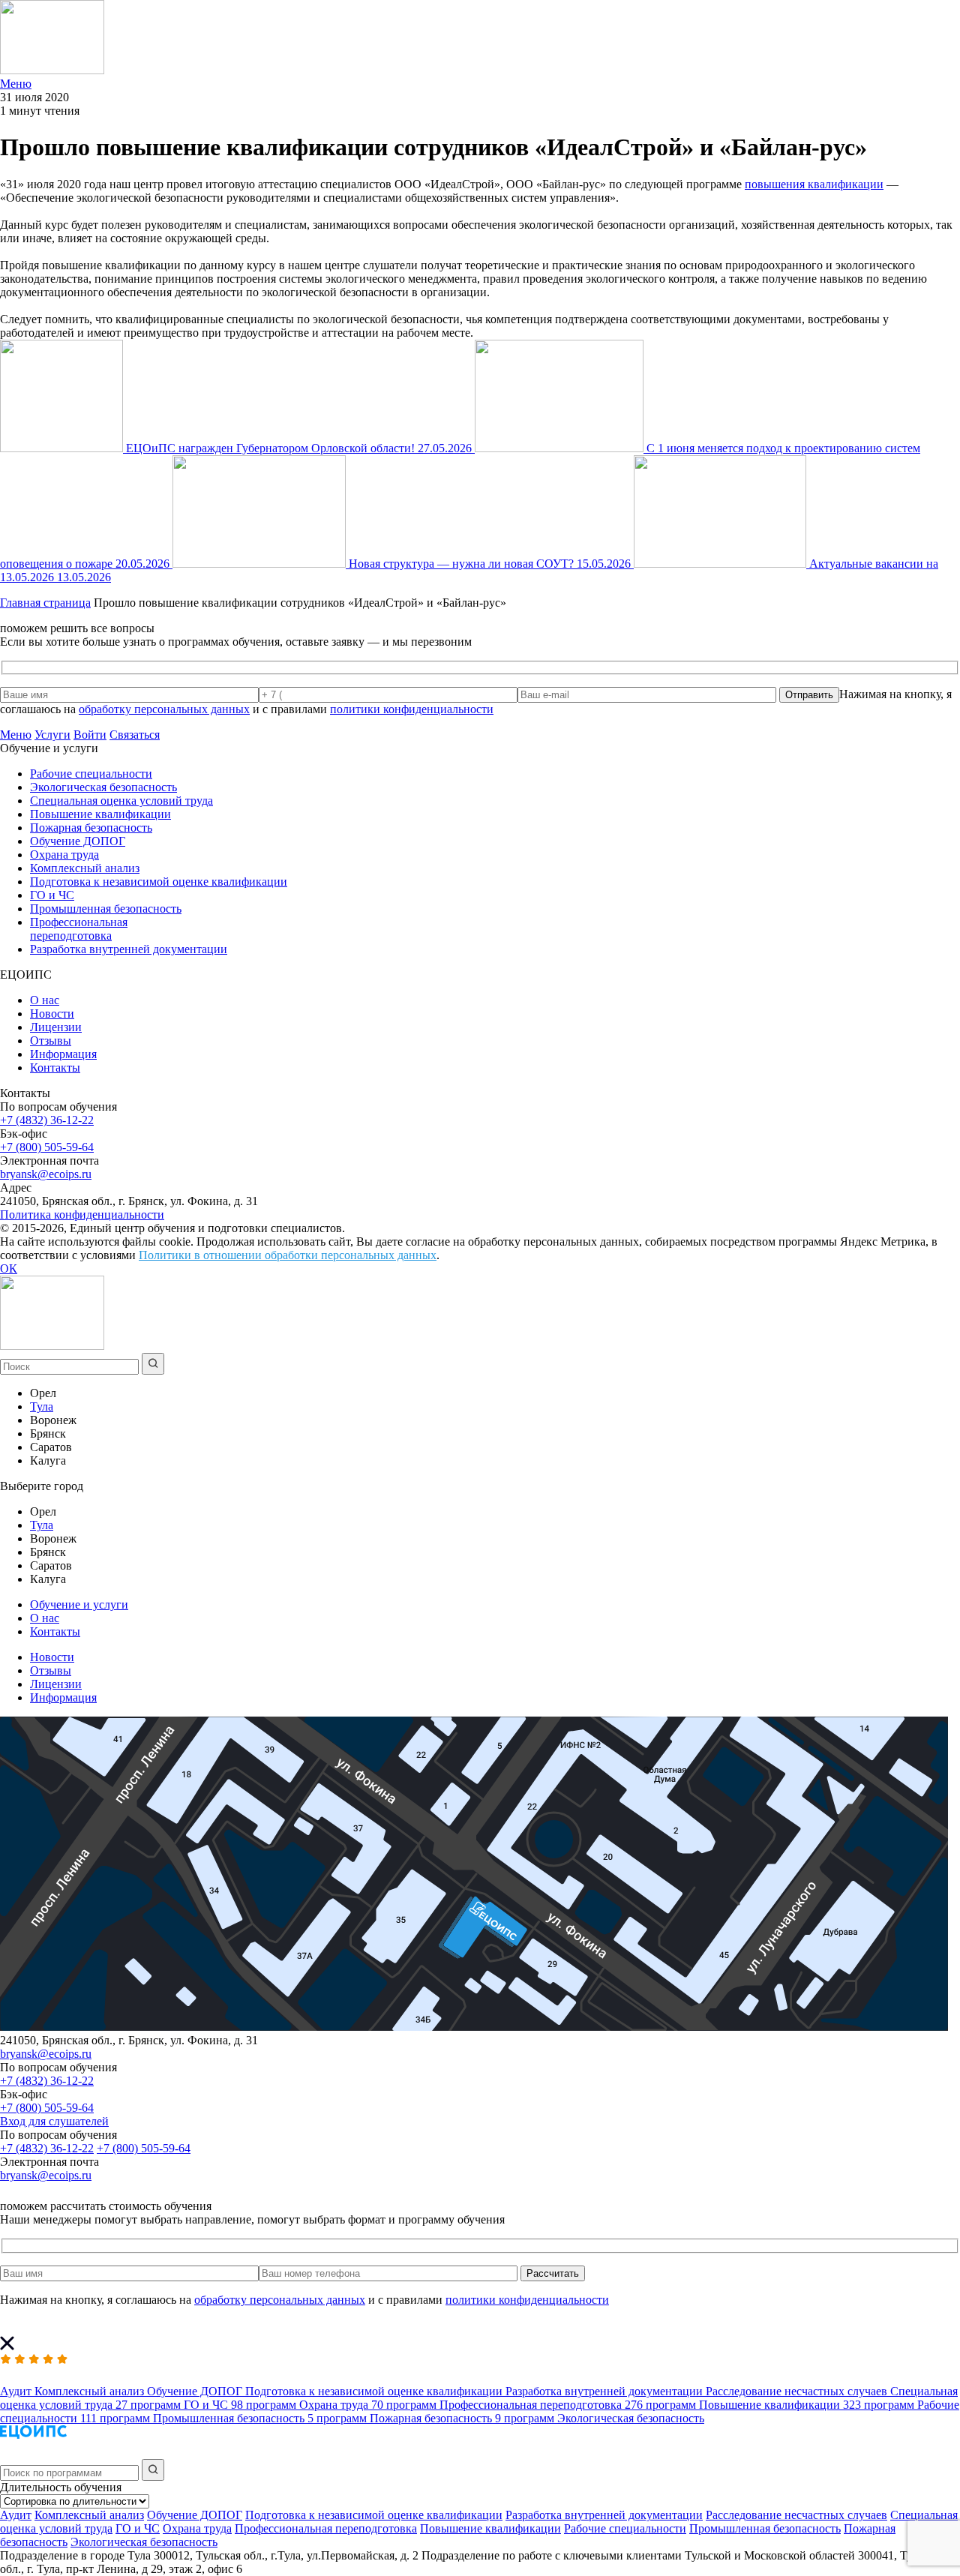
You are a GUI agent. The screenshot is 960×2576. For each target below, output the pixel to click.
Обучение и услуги (79, 1604)
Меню (16, 735)
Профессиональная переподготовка (79, 929)
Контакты (55, 1068)
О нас (45, 1000)
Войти (90, 735)
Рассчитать (553, 2273)
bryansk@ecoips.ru (46, 1174)
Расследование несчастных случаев (796, 2515)
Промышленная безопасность (106, 909)
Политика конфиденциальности (82, 1215)
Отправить (809, 695)
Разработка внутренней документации (129, 949)
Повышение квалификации (100, 814)
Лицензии (56, 1027)
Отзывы (51, 1041)
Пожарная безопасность (91, 828)
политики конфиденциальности (412, 709)
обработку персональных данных (164, 709)
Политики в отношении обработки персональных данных (288, 1255)
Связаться (135, 735)
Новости (52, 1014)
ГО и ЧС (52, 895)
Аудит (16, 2515)
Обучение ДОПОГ (78, 841)
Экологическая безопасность (103, 787)
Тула (42, 1406)
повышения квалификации (814, 184)
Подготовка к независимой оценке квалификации (159, 882)
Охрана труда (64, 855)
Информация (63, 1054)
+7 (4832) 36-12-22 (47, 1120)
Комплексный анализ (85, 868)
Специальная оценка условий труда (121, 801)
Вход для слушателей (54, 2121)
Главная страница (45, 603)
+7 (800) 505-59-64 (47, 1147)
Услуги (52, 735)
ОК (9, 1269)
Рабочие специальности (91, 774)
